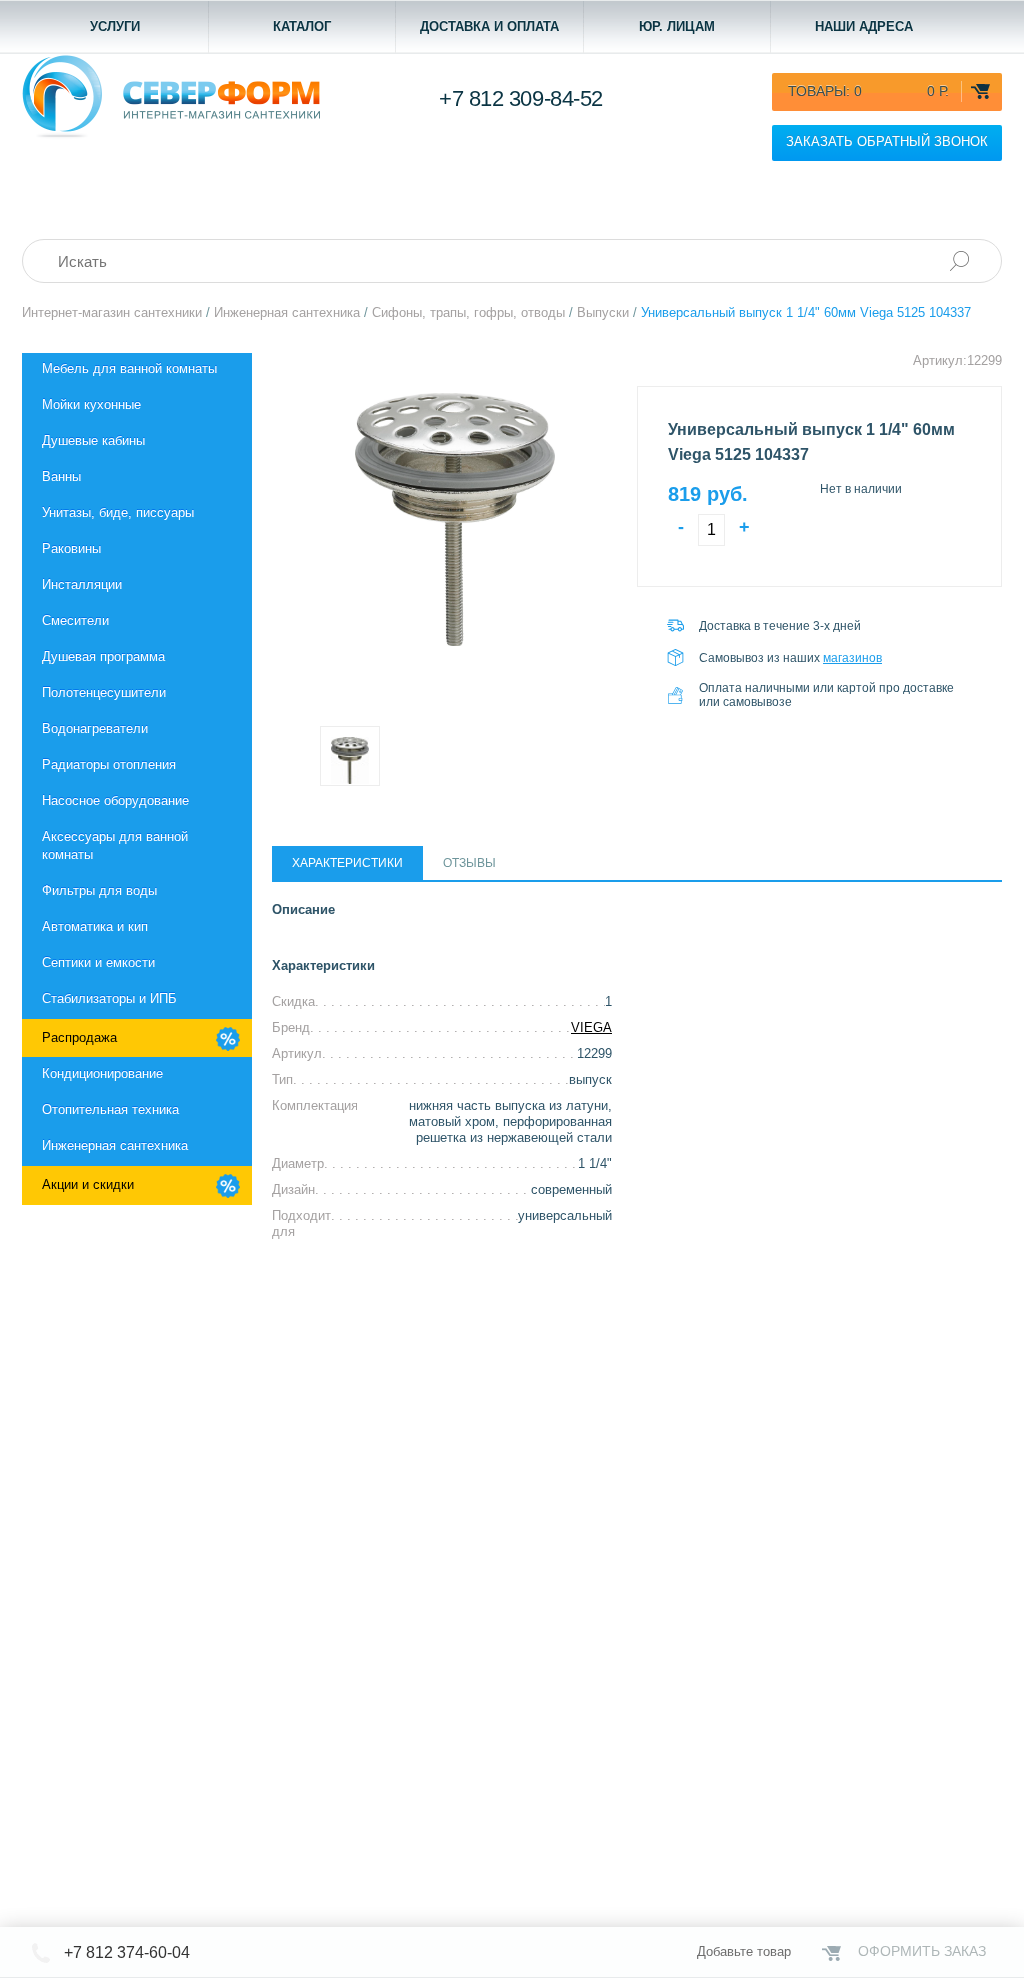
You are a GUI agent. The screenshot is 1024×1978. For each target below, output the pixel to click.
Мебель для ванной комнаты (129, 368)
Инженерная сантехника (115, 1145)
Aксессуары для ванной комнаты (115, 845)
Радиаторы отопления (109, 764)
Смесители (75, 620)
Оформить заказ (922, 1951)
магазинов (852, 658)
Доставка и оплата (489, 26)
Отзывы (469, 863)
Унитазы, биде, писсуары (118, 512)
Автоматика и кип (95, 926)
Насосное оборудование (115, 800)
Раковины (71, 548)
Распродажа (79, 1037)
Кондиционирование (102, 1073)
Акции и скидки (88, 1184)
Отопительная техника (110, 1109)
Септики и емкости (98, 962)
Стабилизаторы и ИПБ (109, 998)
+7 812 (521, 98)
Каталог (302, 26)
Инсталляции (82, 584)
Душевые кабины (93, 440)
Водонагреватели (95, 728)
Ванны (61, 476)
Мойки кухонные (91, 404)
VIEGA (591, 1027)
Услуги (115, 26)
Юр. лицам (677, 26)
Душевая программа (103, 656)
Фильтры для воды (99, 890)
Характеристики (347, 863)
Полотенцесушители (104, 692)
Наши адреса (864, 26)
